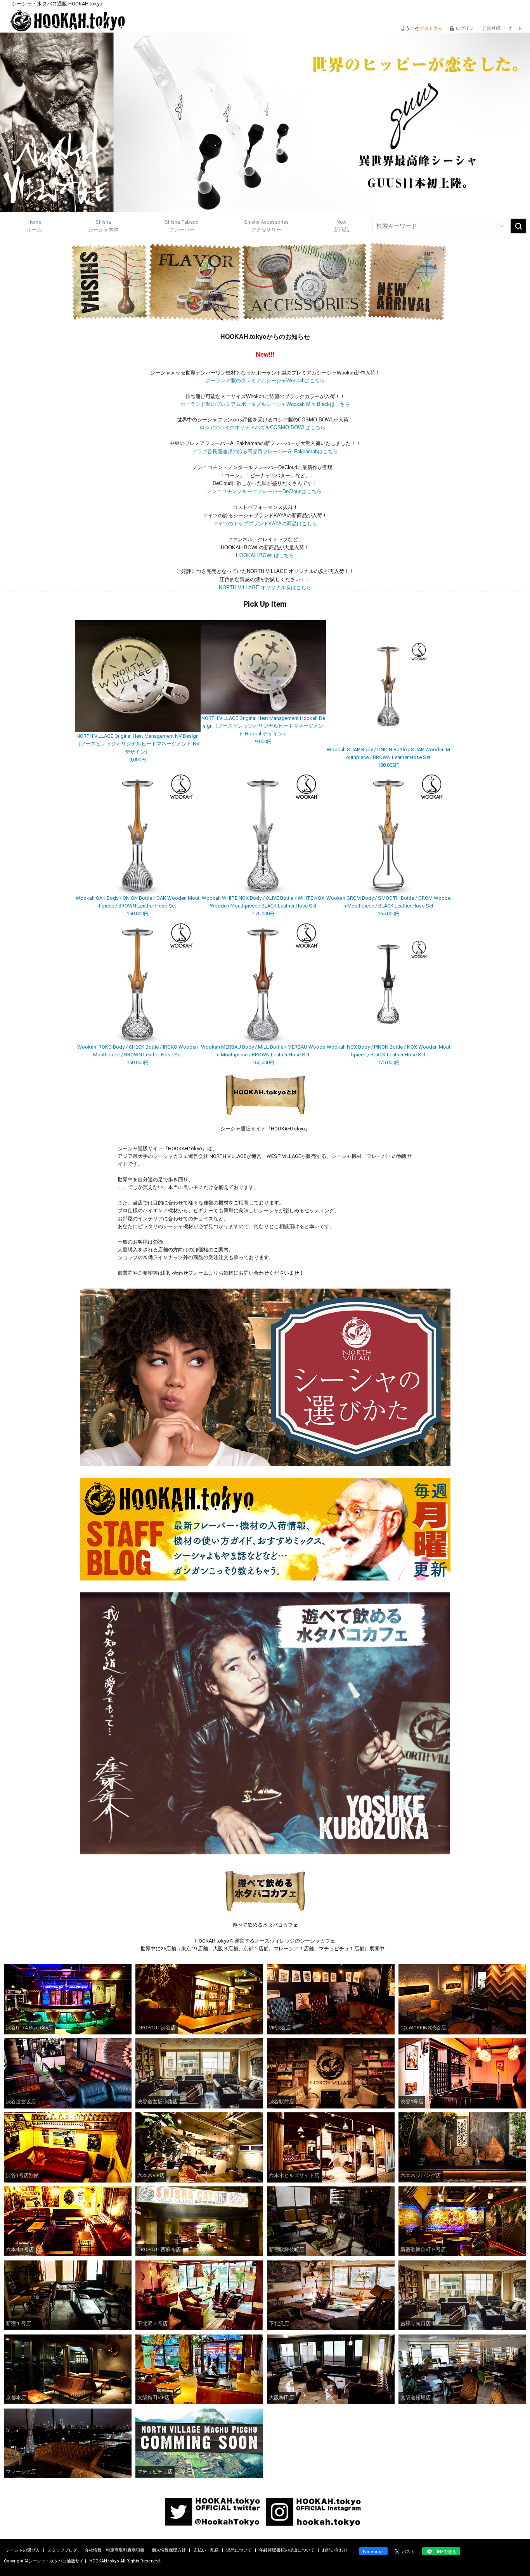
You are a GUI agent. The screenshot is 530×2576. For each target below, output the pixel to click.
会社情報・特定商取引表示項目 (115, 2550)
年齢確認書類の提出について (288, 2550)
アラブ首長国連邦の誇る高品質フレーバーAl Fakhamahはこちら (265, 451)
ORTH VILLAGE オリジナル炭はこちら (265, 587)
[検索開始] (518, 226)
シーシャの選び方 (23, 2550)
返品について (240, 2550)
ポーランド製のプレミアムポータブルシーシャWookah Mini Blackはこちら (265, 404)
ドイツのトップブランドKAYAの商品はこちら (265, 524)
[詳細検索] (502, 226)
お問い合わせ (335, 2550)
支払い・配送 (207, 2550)
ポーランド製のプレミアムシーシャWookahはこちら (265, 380)
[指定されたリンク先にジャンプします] (265, 208)
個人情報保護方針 (169, 2550)
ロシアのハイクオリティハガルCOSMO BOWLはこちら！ (265, 427)
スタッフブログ (63, 2550)
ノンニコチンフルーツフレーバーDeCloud (265, 491)
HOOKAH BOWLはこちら (265, 555)
